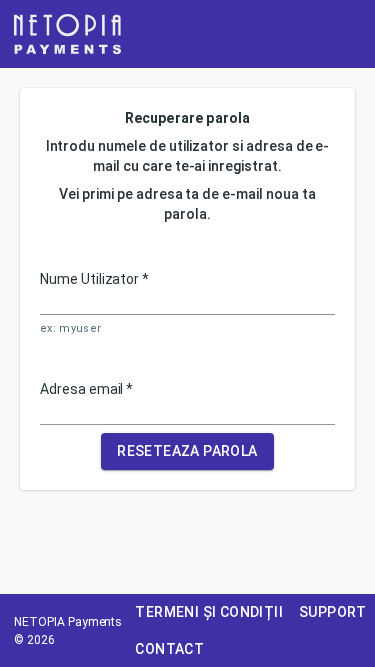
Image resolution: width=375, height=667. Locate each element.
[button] (67, 34)
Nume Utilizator (94, 279)
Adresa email (86, 389)
